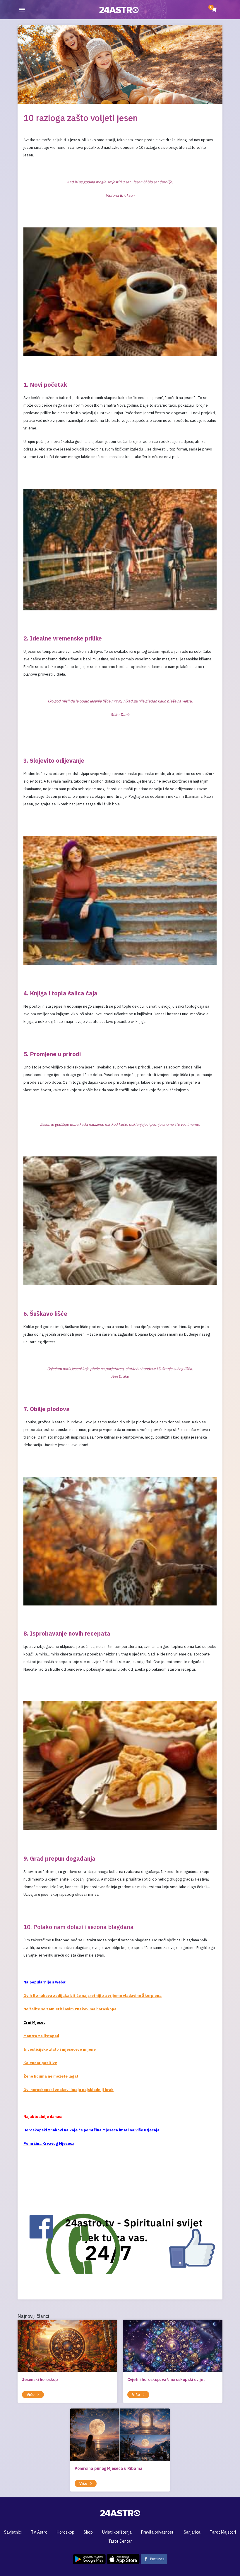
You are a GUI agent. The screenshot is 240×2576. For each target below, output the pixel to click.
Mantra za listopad (41, 2036)
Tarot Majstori (223, 2532)
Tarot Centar (120, 2541)
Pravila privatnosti (158, 2532)
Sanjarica (192, 2532)
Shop (88, 2532)
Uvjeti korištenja (117, 2532)
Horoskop (66, 2532)
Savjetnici (13, 2532)
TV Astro (39, 2532)
